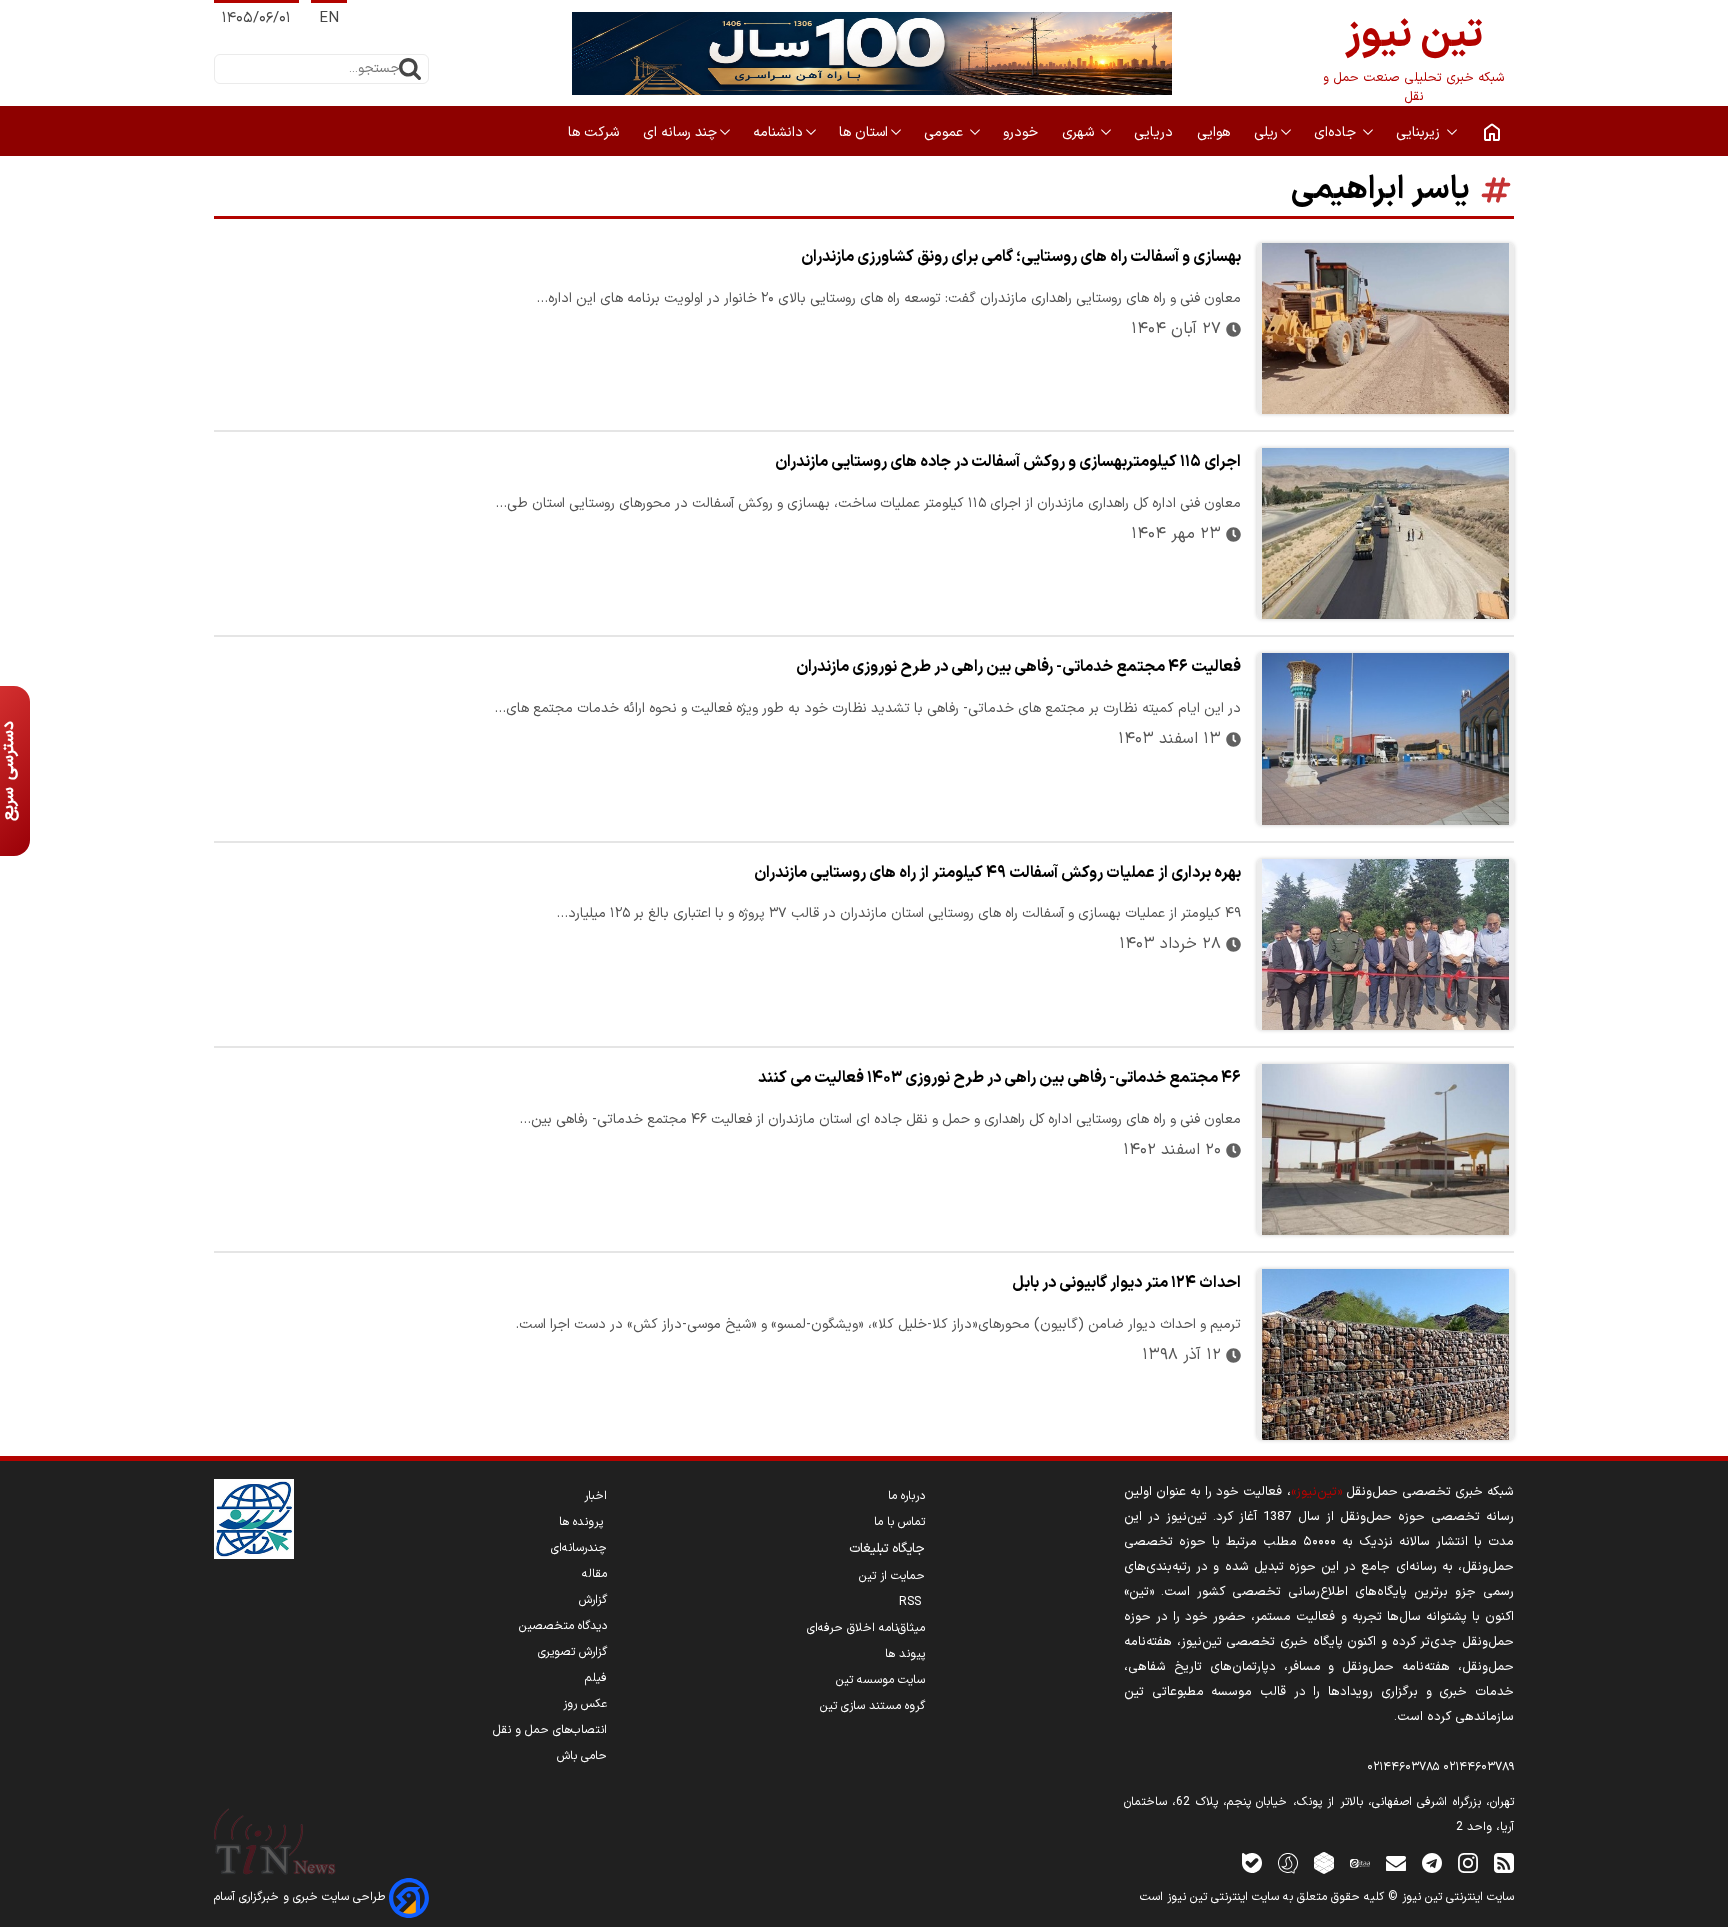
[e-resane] (254, 1519)
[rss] (1504, 1862)
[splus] (1288, 1862)
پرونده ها (583, 1522)
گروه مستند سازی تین (872, 1706)
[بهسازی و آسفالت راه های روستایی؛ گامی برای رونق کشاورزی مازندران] (1385, 328)
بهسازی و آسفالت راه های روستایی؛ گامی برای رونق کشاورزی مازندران (1021, 257)
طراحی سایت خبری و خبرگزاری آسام (301, 1897)
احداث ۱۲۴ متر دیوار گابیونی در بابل (1126, 1283)
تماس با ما (899, 1522)
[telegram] (1432, 1862)
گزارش (593, 1600)
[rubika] (1324, 1862)
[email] (1396, 1862)
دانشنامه (778, 132)
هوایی (1215, 132)
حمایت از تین (892, 1576)
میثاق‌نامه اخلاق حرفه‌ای (866, 1628)
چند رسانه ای (680, 132)
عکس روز (585, 1704)
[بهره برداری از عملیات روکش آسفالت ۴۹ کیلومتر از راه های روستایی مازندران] (1385, 944)
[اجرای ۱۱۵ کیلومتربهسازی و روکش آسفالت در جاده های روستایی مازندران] (1385, 533)
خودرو (1022, 132)
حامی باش (582, 1756)
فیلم (596, 1678)
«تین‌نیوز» (1316, 1491)
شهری (1080, 132)
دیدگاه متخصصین (563, 1626)
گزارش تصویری (572, 1652)
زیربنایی (1420, 132)
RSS (912, 1602)
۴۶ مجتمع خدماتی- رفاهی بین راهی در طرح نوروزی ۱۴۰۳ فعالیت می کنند (999, 1078)
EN (329, 18)
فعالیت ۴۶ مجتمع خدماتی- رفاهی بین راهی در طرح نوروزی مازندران (1018, 667)
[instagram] (1468, 1862)
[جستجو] (410, 69)
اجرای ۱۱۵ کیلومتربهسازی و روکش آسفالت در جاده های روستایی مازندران (1008, 462)
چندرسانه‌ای (579, 1548)
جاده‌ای (1337, 132)
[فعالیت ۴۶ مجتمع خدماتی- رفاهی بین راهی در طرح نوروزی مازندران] (1385, 738)
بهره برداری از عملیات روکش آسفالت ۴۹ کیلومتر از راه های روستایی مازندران (997, 873)
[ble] (1252, 1862)
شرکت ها (595, 132)
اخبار (595, 1496)
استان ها (863, 132)
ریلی (1266, 132)
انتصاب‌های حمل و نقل (550, 1730)
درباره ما (906, 1496)
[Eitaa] (1360, 1862)
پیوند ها (905, 1654)
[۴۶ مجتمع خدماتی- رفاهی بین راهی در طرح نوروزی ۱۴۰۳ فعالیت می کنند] (1385, 1149)
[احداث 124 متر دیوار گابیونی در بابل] (1385, 1354)
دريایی (1155, 132)
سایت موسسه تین (880, 1680)
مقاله (594, 1574)
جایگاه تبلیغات (887, 1549)
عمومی (945, 132)
